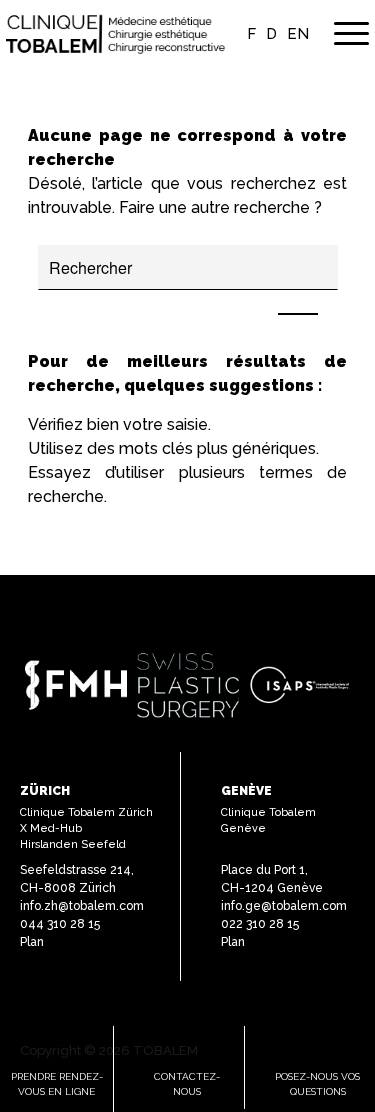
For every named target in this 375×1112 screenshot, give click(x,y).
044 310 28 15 (60, 924)
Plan (32, 942)
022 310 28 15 (260, 924)
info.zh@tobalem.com (82, 906)
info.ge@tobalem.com (284, 906)
